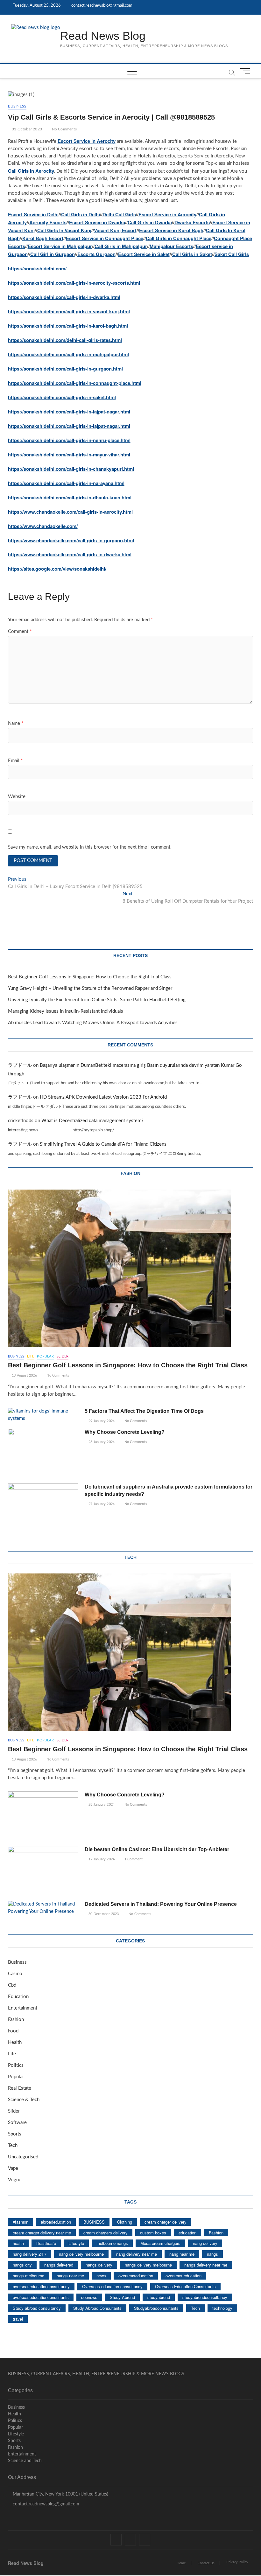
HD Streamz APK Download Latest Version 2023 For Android (103, 1097)
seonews (89, 2297)
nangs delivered (59, 2265)
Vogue (15, 2180)
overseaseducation (136, 2276)
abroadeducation (56, 2222)
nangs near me (70, 2276)
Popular (45, 1356)
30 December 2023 (103, 1914)
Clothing (125, 2222)
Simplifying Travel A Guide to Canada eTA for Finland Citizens (103, 1144)
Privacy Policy (237, 2562)
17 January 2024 (101, 1859)
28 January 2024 (101, 1442)
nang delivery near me (137, 2254)
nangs (212, 2254)
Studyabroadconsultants (156, 2308)
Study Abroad (122, 2297)
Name (16, 723)
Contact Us (206, 2563)
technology (222, 2308)
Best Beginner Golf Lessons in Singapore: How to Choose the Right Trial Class (90, 977)
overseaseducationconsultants (41, 2297)
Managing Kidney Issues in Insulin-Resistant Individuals (66, 1011)
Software (17, 2123)
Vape (13, 2168)
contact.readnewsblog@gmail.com (101, 6)
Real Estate (20, 2088)
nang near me (182, 2254)
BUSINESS (94, 2222)
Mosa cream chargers (160, 2243)
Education (18, 1997)
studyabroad (159, 2297)
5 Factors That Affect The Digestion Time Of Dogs (145, 1411)
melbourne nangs (112, 2243)
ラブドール (20, 1065)
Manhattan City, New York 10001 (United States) (60, 2494)
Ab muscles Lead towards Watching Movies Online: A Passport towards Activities (93, 1023)
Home (181, 2563)
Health (15, 2042)
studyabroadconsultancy (205, 2297)
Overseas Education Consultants (185, 2286)
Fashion (16, 2020)
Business (17, 106)
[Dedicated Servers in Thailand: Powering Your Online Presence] (43, 1908)
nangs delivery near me (206, 2265)
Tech (13, 2146)
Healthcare (46, 2243)
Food (13, 2031)
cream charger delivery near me (42, 2233)
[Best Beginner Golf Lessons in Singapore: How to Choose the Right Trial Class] (131, 1268)
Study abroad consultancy (37, 2308)
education (187, 2233)
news (101, 2276)
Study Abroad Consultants (97, 2308)
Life (31, 1356)
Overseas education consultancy (112, 2286)
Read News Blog (103, 36)
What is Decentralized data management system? (92, 1121)
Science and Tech (25, 2461)
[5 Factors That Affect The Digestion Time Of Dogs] (43, 1415)
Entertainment (23, 2008)
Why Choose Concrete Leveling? (125, 1432)
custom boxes (153, 2233)
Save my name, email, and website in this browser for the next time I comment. (90, 847)
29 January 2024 (101, 1421)
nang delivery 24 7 (30, 2254)
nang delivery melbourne (81, 2254)
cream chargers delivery (106, 2233)
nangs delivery (99, 2265)
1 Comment (133, 1859)
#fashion (21, 2222)
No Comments (63, 129)
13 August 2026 (24, 1375)
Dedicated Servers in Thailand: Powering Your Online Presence (161, 1904)
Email (15, 761)
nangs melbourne (28, 2276)
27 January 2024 (101, 1504)
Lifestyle (76, 2243)
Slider (63, 1356)
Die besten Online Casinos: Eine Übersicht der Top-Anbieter (157, 1849)
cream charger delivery (166, 2222)
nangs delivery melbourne (148, 2265)
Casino (15, 1974)
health (18, 2243)
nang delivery (205, 2243)
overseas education (183, 2276)
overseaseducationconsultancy (41, 2286)
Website (17, 797)
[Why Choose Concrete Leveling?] (43, 1454)
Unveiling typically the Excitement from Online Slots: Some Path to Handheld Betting (97, 1000)
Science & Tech (24, 2100)
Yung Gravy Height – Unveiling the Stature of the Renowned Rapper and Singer (90, 988)
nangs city (22, 2265)
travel (18, 2319)
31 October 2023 (26, 129)
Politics (16, 2065)
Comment (20, 632)
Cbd (12, 1985)
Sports (15, 2134)
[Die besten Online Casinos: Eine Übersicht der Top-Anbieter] (43, 1871)
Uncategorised (23, 2157)
